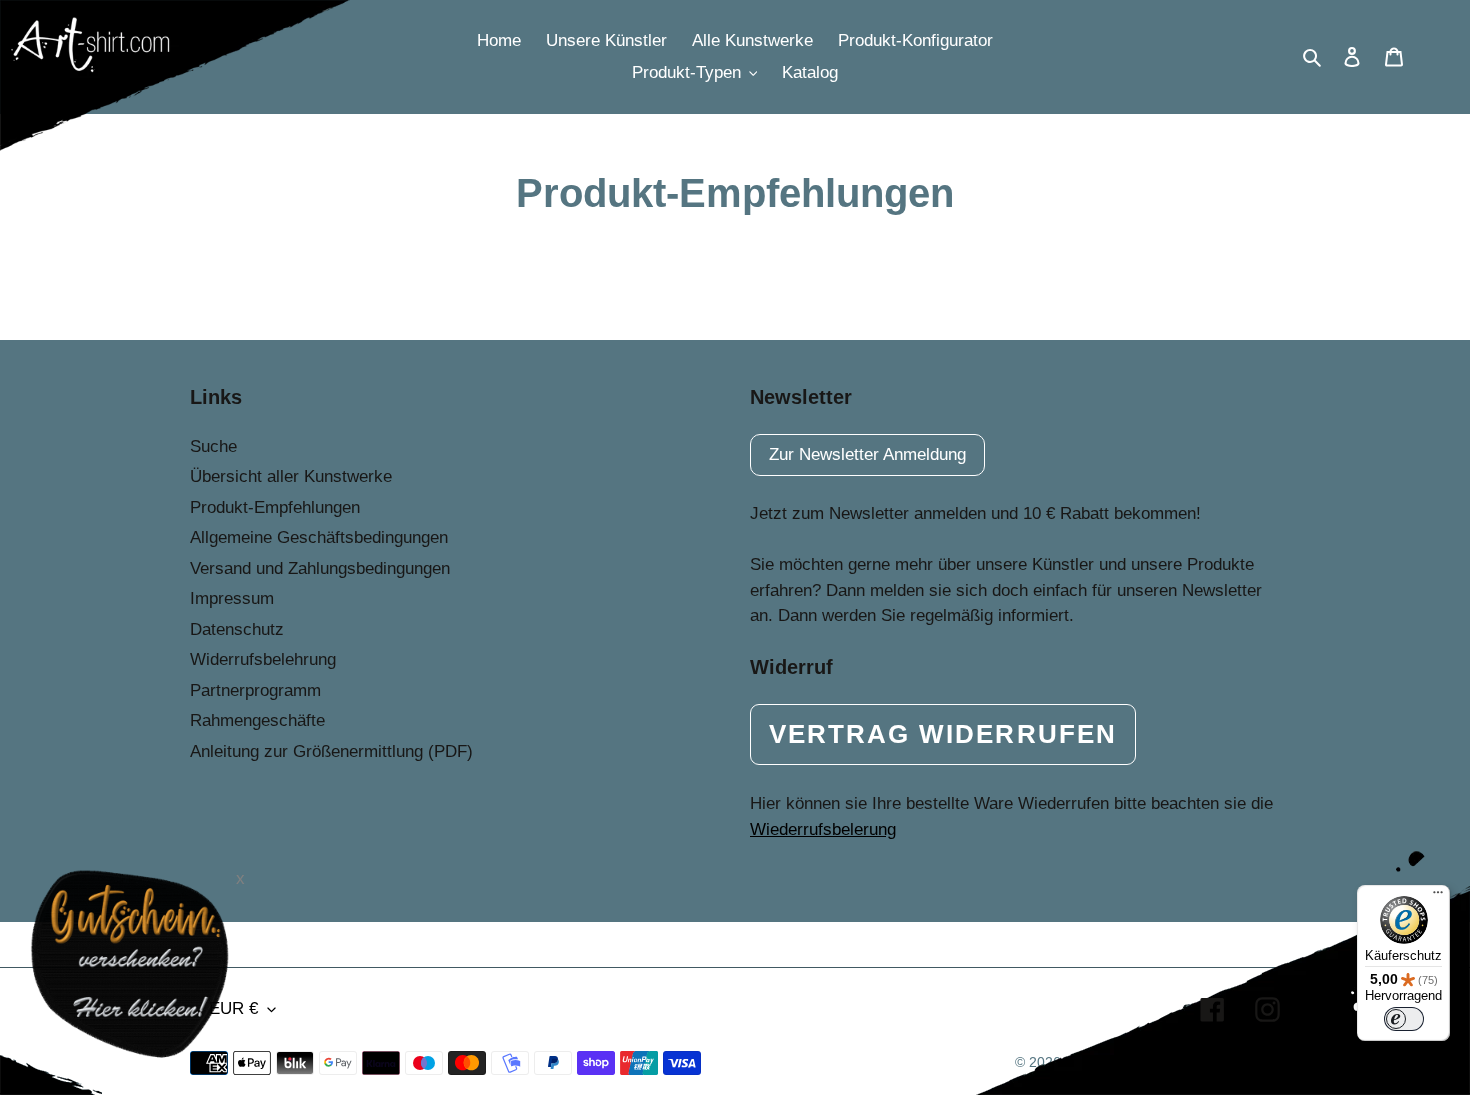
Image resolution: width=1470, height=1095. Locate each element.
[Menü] (1438, 897)
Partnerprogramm (255, 690)
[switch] (1404, 1019)
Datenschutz (237, 629)
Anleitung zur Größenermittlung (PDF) (331, 751)
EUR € (233, 1008)
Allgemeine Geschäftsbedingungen (319, 537)
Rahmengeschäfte (257, 720)
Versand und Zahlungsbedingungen (320, 568)
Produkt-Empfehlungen (275, 507)
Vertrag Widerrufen (943, 734)
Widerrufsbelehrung (263, 659)
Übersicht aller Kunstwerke (291, 476)
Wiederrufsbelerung (823, 829)
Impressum (232, 598)
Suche (213, 446)
